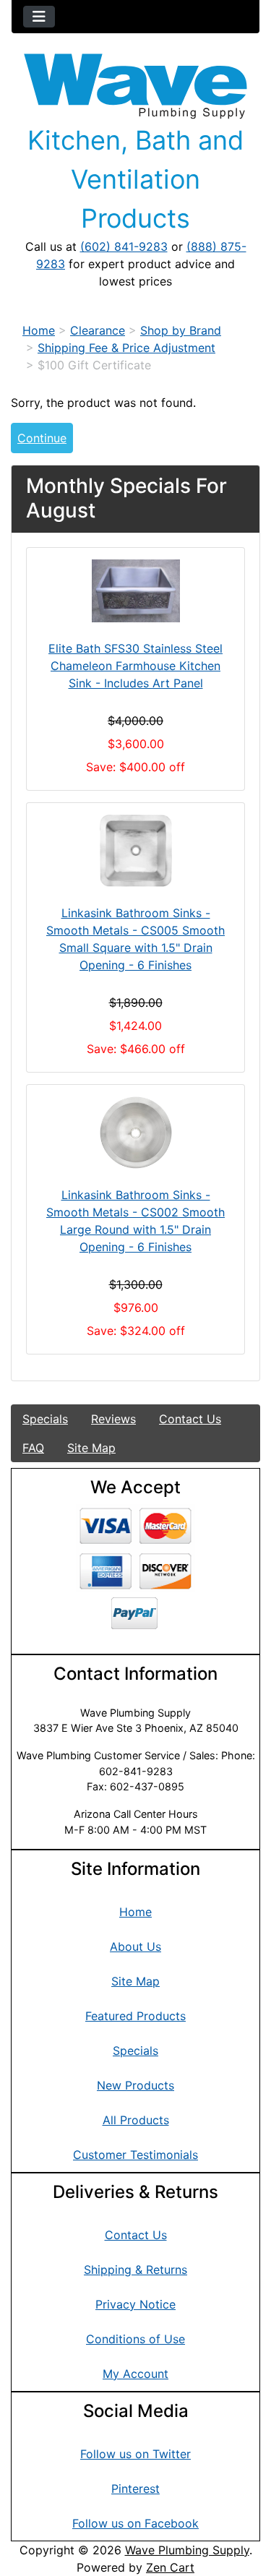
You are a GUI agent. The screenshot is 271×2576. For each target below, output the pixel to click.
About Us (135, 1946)
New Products (135, 2085)
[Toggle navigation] (39, 17)
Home (39, 330)
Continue (42, 438)
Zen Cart (170, 2567)
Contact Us (190, 1419)
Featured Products (135, 2016)
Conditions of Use (135, 2339)
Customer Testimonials (135, 2155)
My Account (135, 2374)
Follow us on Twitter (135, 2454)
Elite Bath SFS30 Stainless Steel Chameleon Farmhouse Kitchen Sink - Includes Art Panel (135, 666)
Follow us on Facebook (135, 2523)
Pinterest (135, 2489)
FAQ (33, 1448)
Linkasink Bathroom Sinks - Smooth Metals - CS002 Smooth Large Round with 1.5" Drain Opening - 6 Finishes (135, 1221)
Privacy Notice (135, 2304)
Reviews (113, 1419)
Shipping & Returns (135, 2270)
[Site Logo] (135, 86)
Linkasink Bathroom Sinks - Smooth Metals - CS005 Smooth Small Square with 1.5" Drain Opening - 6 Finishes (135, 939)
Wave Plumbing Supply (187, 2550)
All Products (136, 2120)
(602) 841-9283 (124, 246)
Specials (45, 1419)
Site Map (91, 1448)
